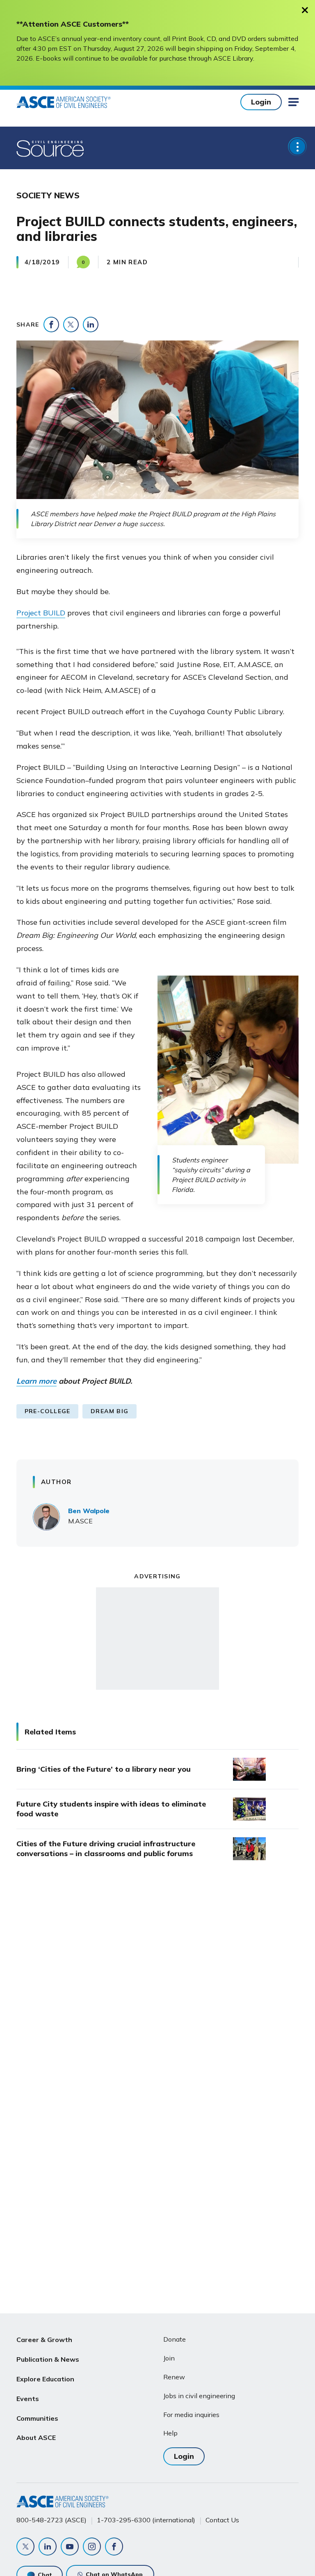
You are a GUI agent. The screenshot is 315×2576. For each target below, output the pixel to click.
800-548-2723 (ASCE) (51, 2520)
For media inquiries (191, 2415)
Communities (37, 2418)
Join (169, 2358)
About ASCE (36, 2438)
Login (261, 102)
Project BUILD (41, 613)
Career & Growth (44, 2340)
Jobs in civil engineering (199, 2396)
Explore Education (45, 2379)
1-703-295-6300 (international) (146, 2520)
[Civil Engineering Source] (51, 148)
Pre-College (47, 1411)
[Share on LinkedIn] (91, 325)
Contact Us (222, 2520)
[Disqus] (157, 2004)
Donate (175, 2339)
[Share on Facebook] (51, 325)
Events (28, 2399)
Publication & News (48, 2359)
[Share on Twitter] (71, 325)
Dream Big (110, 1411)
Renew (174, 2377)
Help (170, 2433)
